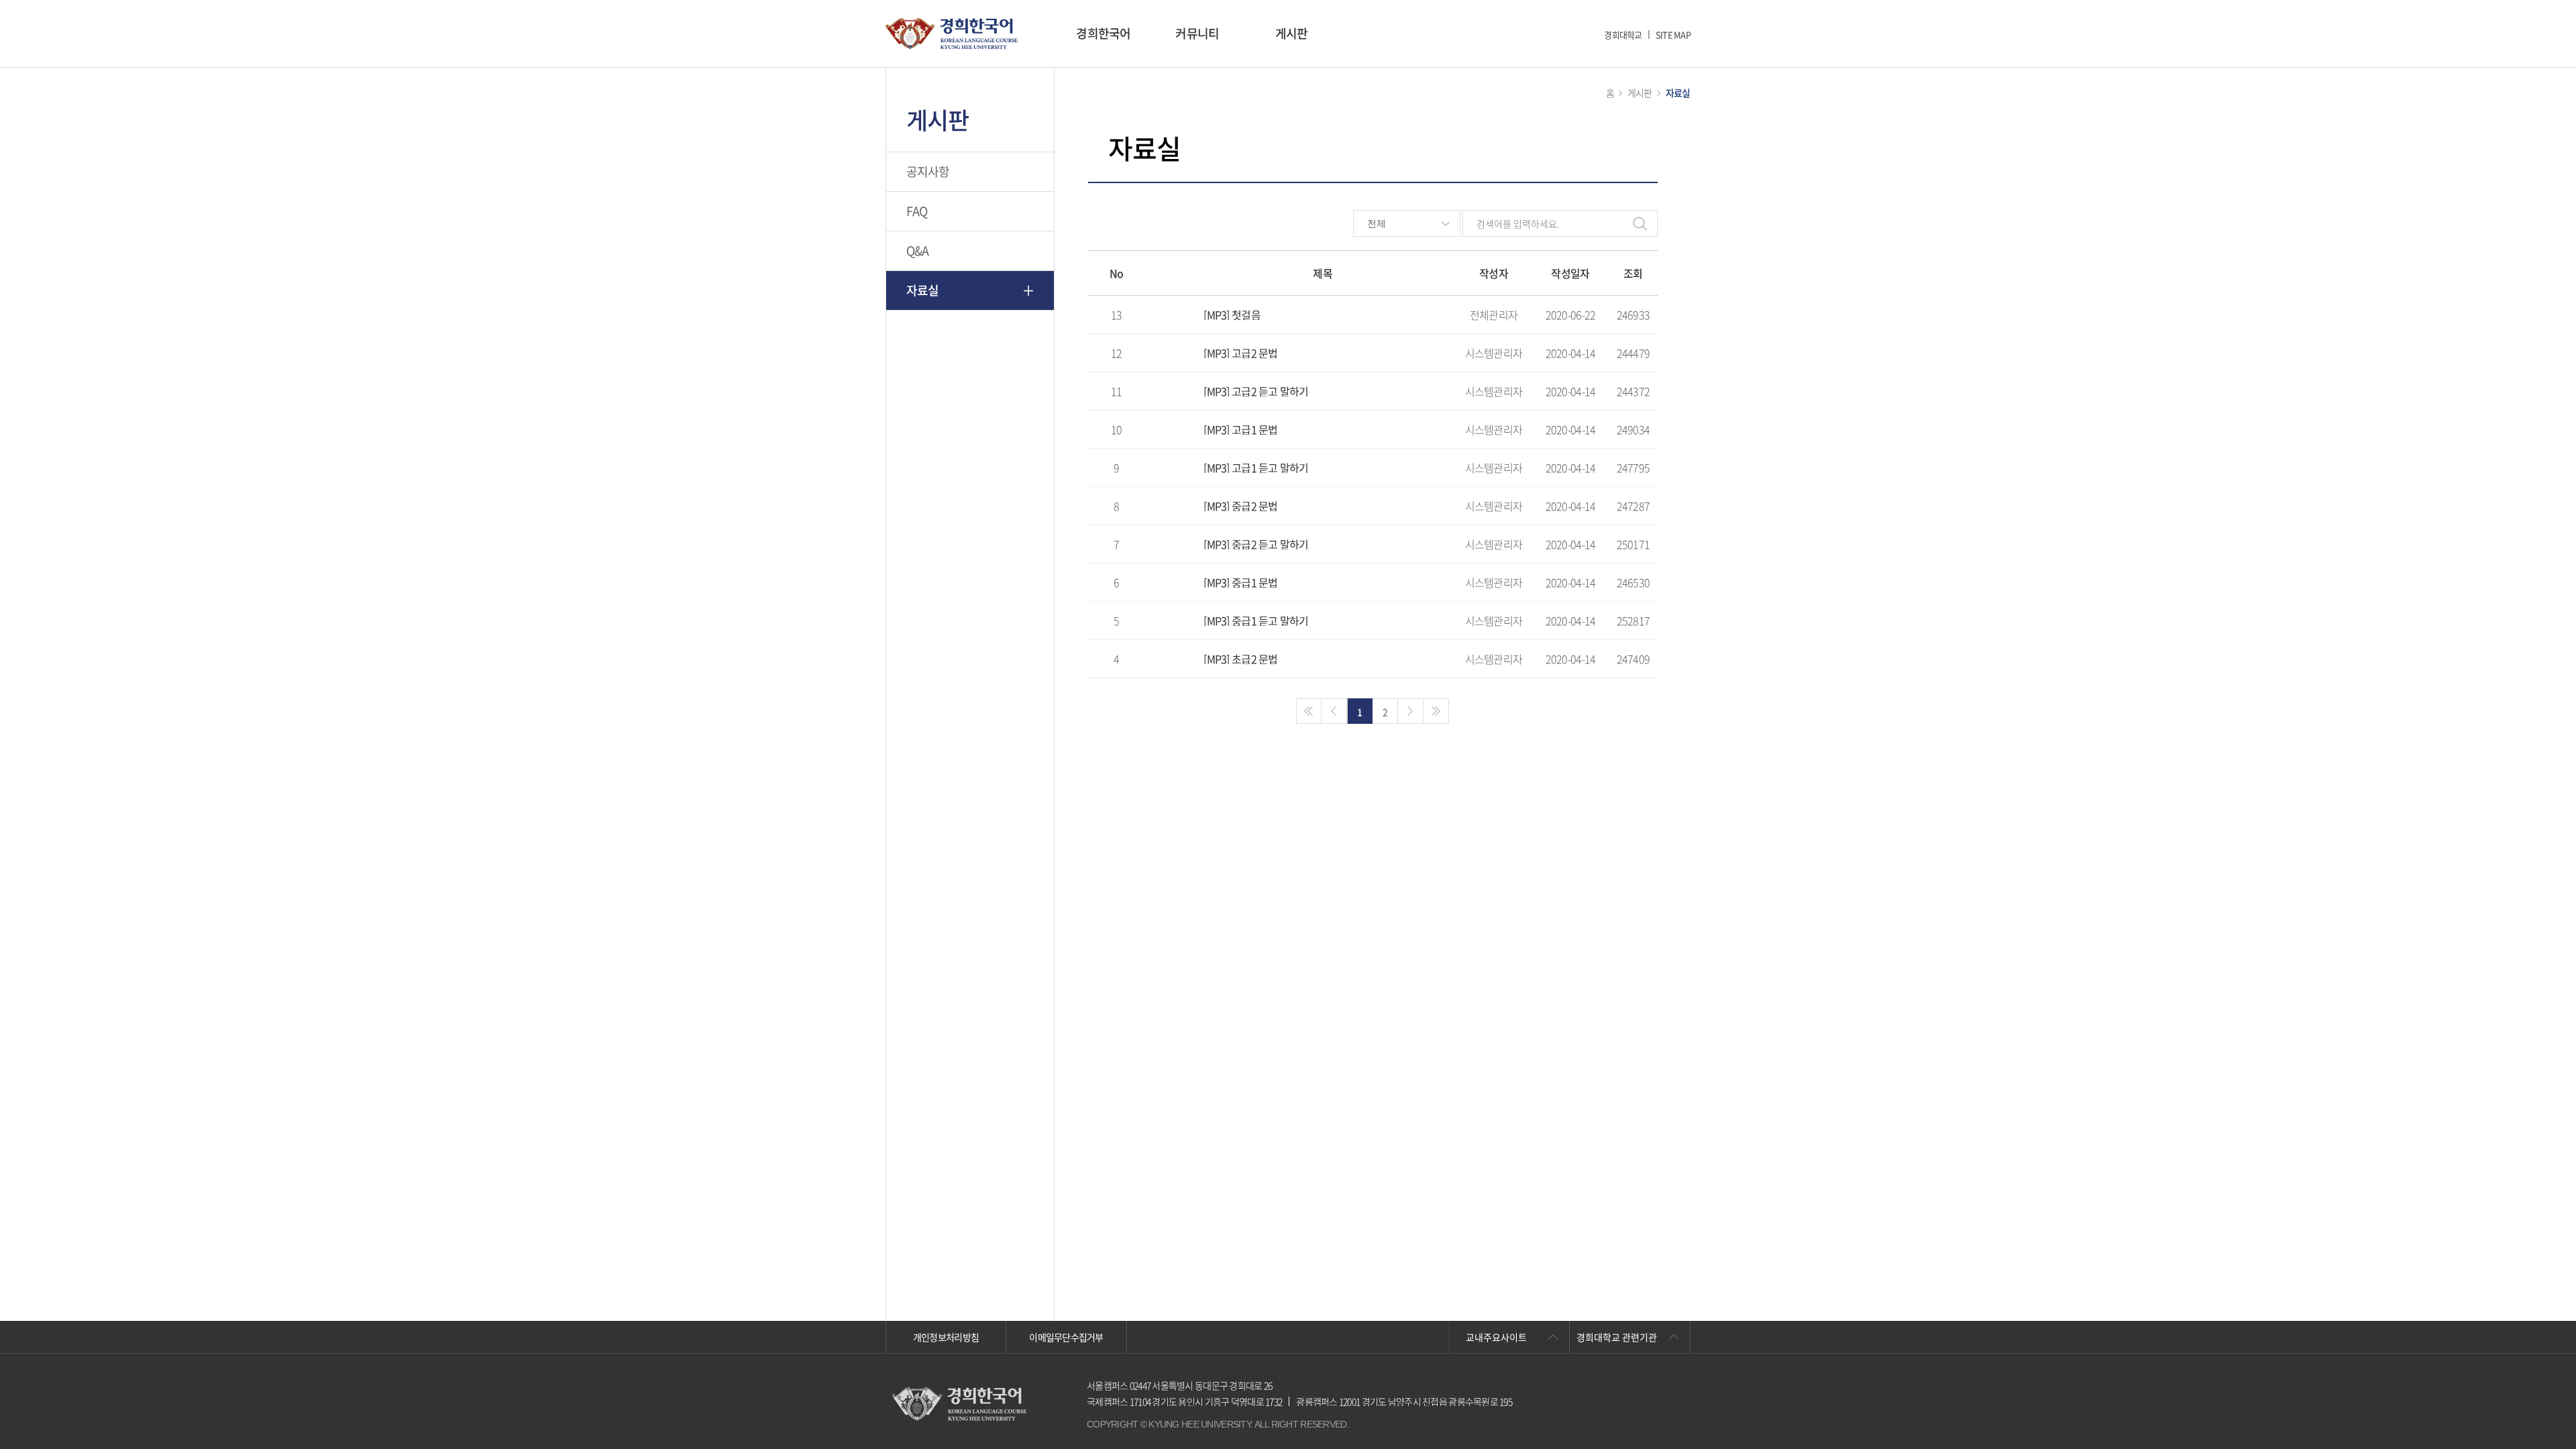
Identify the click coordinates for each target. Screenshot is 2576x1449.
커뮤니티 (1197, 33)
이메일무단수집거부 (1066, 1337)
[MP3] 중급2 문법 (1240, 506)
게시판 (1292, 33)
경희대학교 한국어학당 (952, 34)
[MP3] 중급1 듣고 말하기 (1256, 621)
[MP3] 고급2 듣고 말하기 (1256, 391)
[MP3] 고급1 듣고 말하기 (1256, 468)
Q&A (918, 251)
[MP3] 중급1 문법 (1240, 582)
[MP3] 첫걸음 (1232, 315)
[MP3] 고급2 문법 (1240, 353)
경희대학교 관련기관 (1617, 1337)
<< (1309, 711)
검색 (1640, 223)
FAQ (917, 211)
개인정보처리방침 (946, 1337)
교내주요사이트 (1496, 1337)
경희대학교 (1623, 35)
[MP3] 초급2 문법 (1240, 659)
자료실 (923, 290)
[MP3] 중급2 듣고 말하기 (1256, 544)
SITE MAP (1673, 35)
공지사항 (928, 171)
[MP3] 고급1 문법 (1240, 429)
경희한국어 (1103, 33)
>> (1436, 711)
